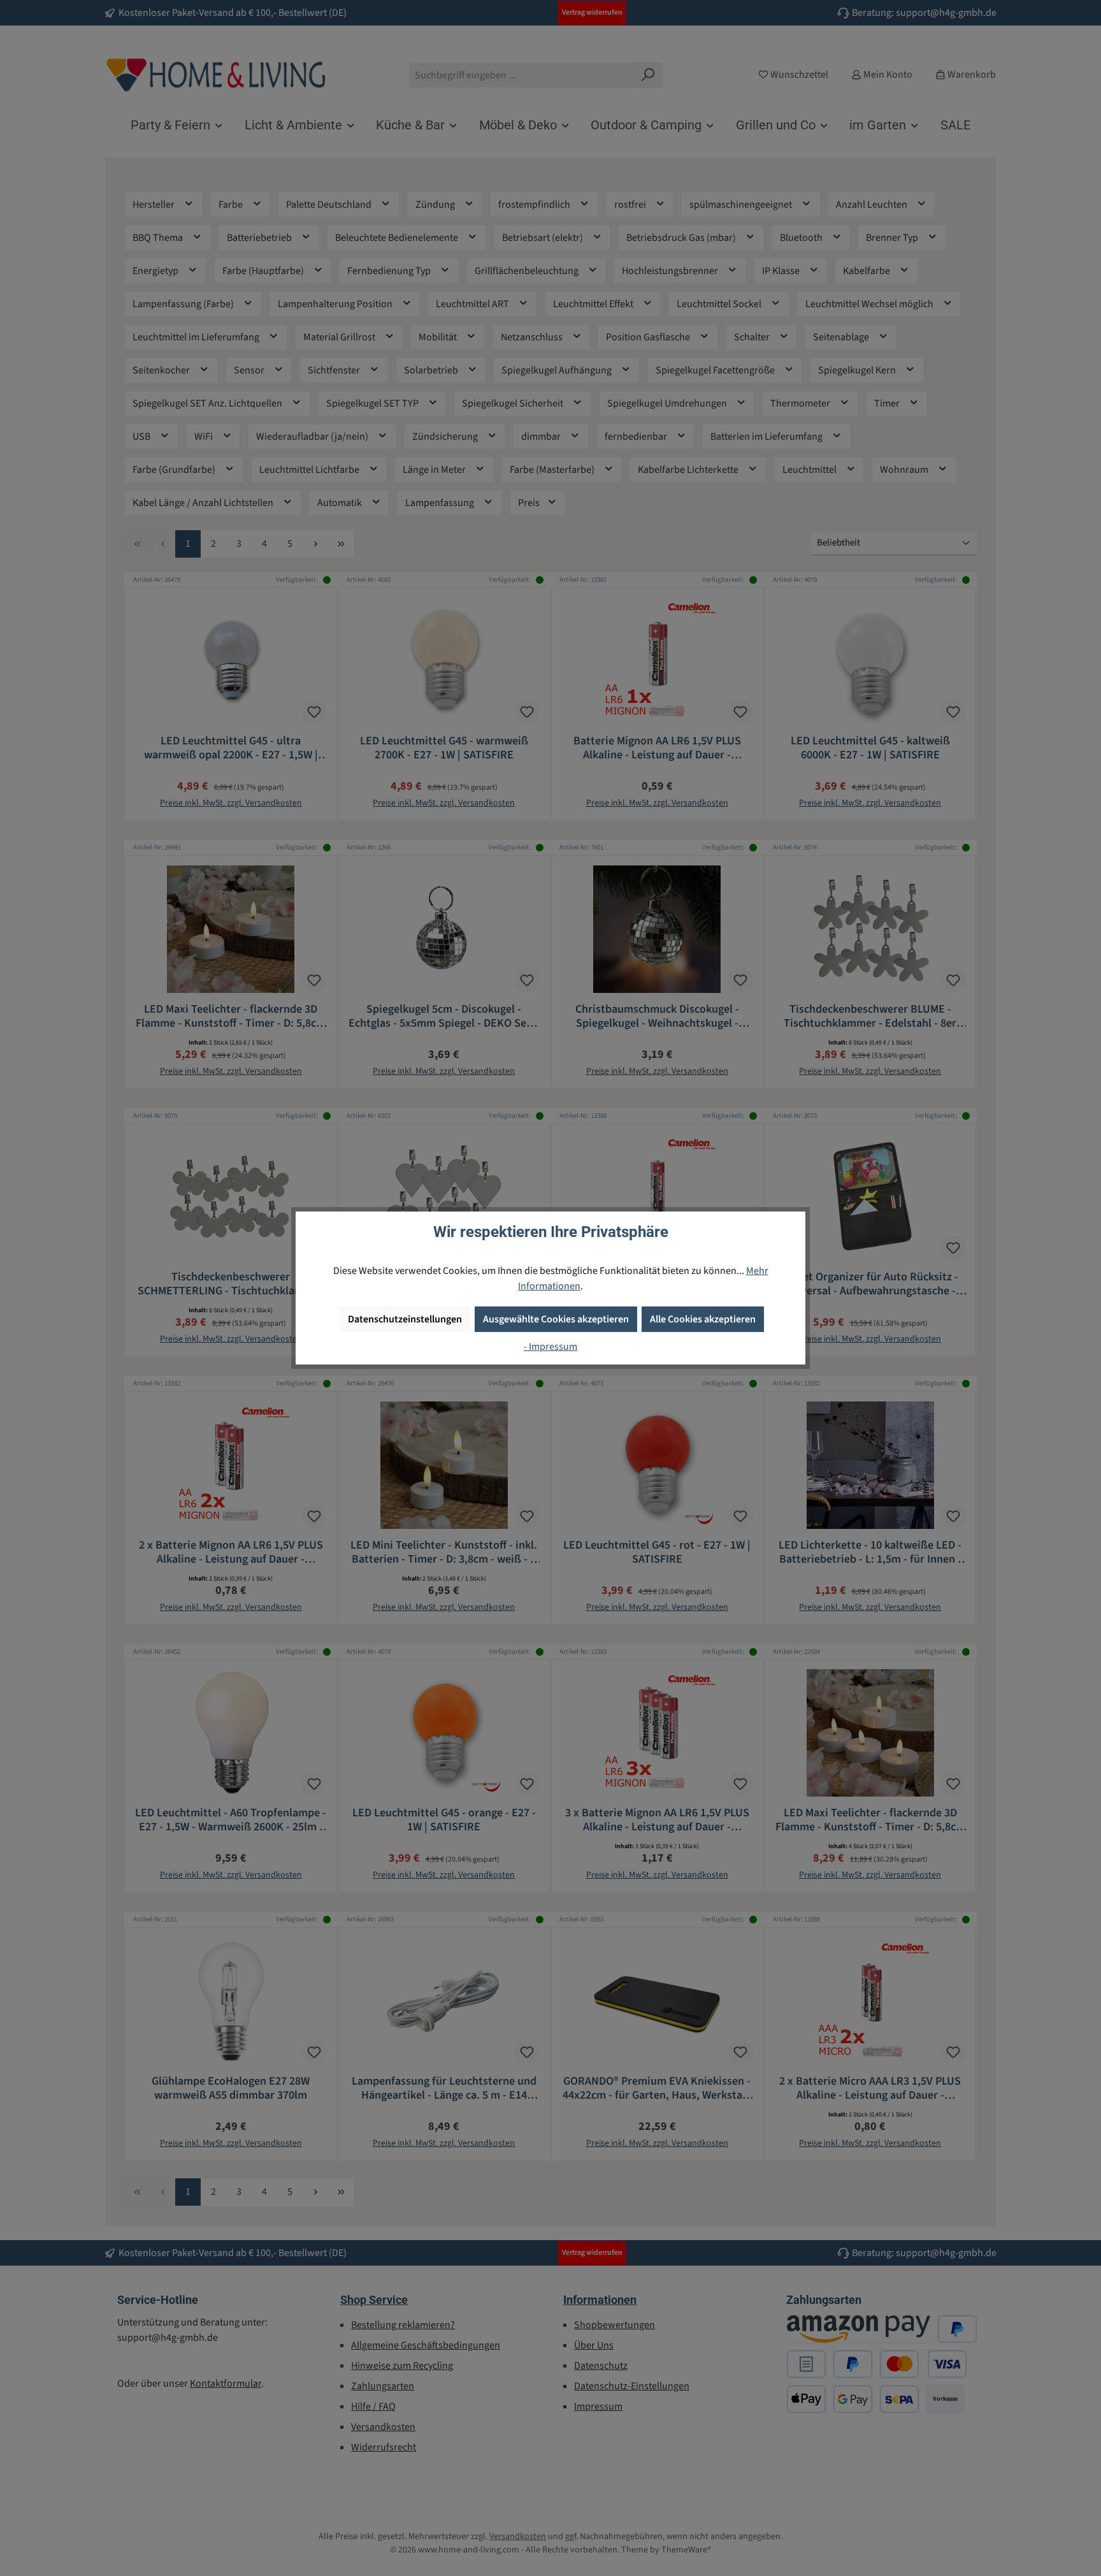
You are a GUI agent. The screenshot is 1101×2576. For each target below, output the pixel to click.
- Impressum (550, 1347)
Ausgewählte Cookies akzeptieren (556, 1319)
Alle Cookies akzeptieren (703, 1319)
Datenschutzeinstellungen (405, 1319)
